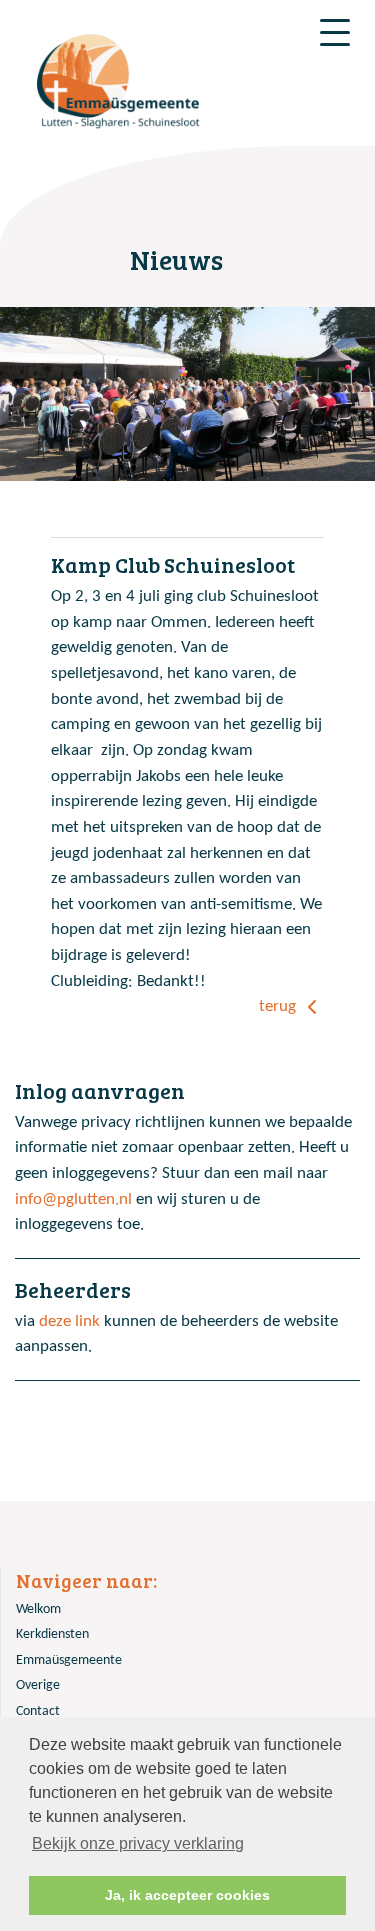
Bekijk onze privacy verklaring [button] (138, 1843)
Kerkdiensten (52, 1634)
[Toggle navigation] (335, 32)
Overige (38, 1685)
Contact (38, 1711)
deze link (69, 1321)
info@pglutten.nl (73, 1199)
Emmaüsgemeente (69, 1660)
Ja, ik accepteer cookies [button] (187, 1895)
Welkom (38, 1609)
